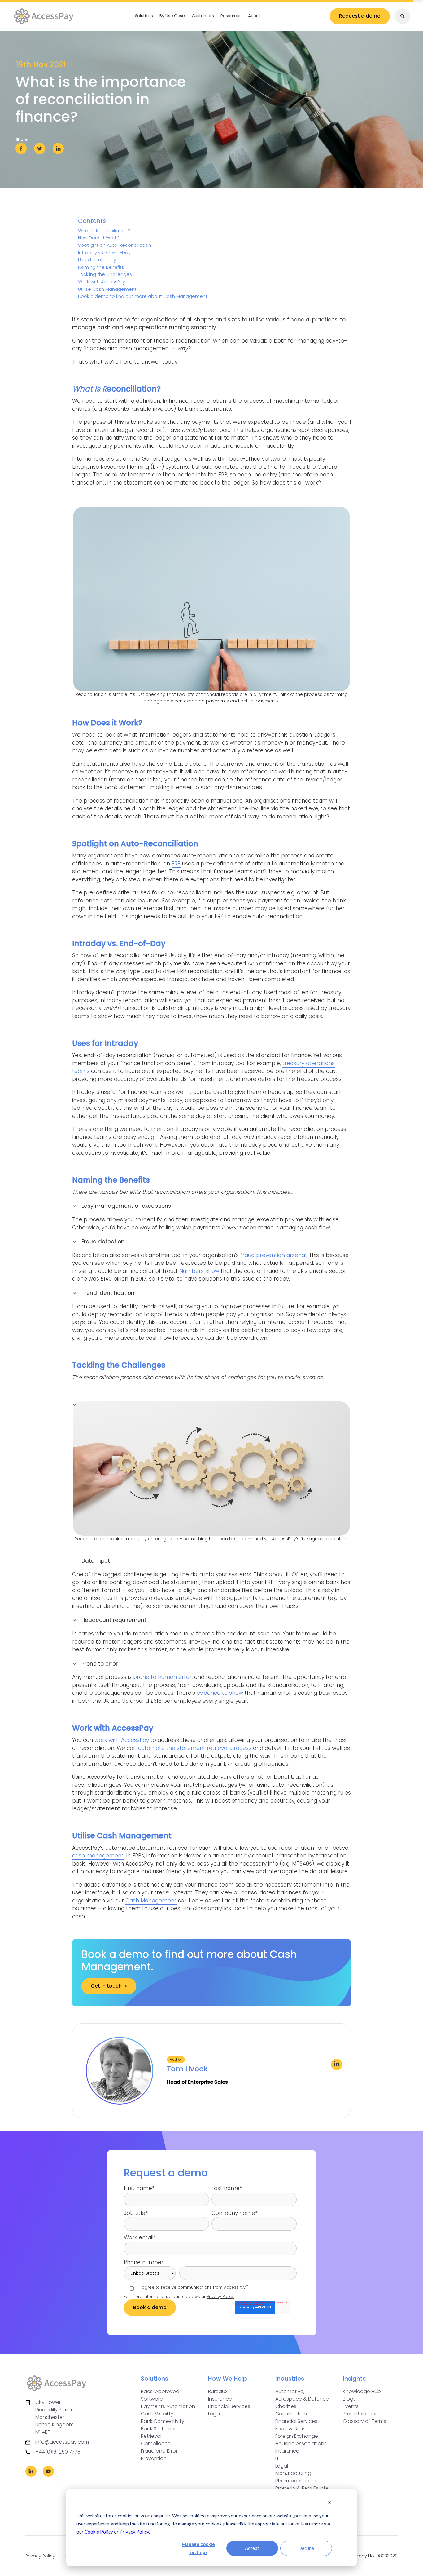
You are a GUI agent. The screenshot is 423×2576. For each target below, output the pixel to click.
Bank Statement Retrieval (160, 2432)
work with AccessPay (122, 1740)
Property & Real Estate (302, 2488)
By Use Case (172, 16)
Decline (306, 2548)
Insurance (220, 2399)
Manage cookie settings (198, 2548)
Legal (214, 2414)
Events (351, 2406)
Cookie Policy (99, 2532)
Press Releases (360, 2414)
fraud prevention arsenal (273, 1255)
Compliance (156, 2443)
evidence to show (220, 1693)
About (254, 16)
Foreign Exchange (297, 2436)
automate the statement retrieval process (195, 1748)
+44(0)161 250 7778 (58, 2452)
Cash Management (151, 1901)
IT (277, 2458)
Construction (291, 2414)
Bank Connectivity (163, 2421)
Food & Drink (290, 2429)
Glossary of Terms (364, 2421)
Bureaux (218, 2391)
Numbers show (199, 1271)
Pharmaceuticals (296, 2481)
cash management (98, 1856)
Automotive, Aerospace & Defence (302, 2395)
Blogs (349, 2399)
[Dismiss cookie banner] (330, 2503)
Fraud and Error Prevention (159, 2455)
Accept (252, 2548)
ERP (176, 864)
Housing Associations (301, 2443)
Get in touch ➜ (109, 1986)
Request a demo (360, 16)
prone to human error (162, 1677)
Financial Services (229, 2406)
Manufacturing (293, 2473)
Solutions (144, 16)
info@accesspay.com (62, 2442)
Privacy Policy (134, 2532)
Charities (286, 2406)
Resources (231, 16)
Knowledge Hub (362, 2391)
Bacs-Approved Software (160, 2395)
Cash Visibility (157, 2414)
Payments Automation (168, 2406)
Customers (203, 16)
